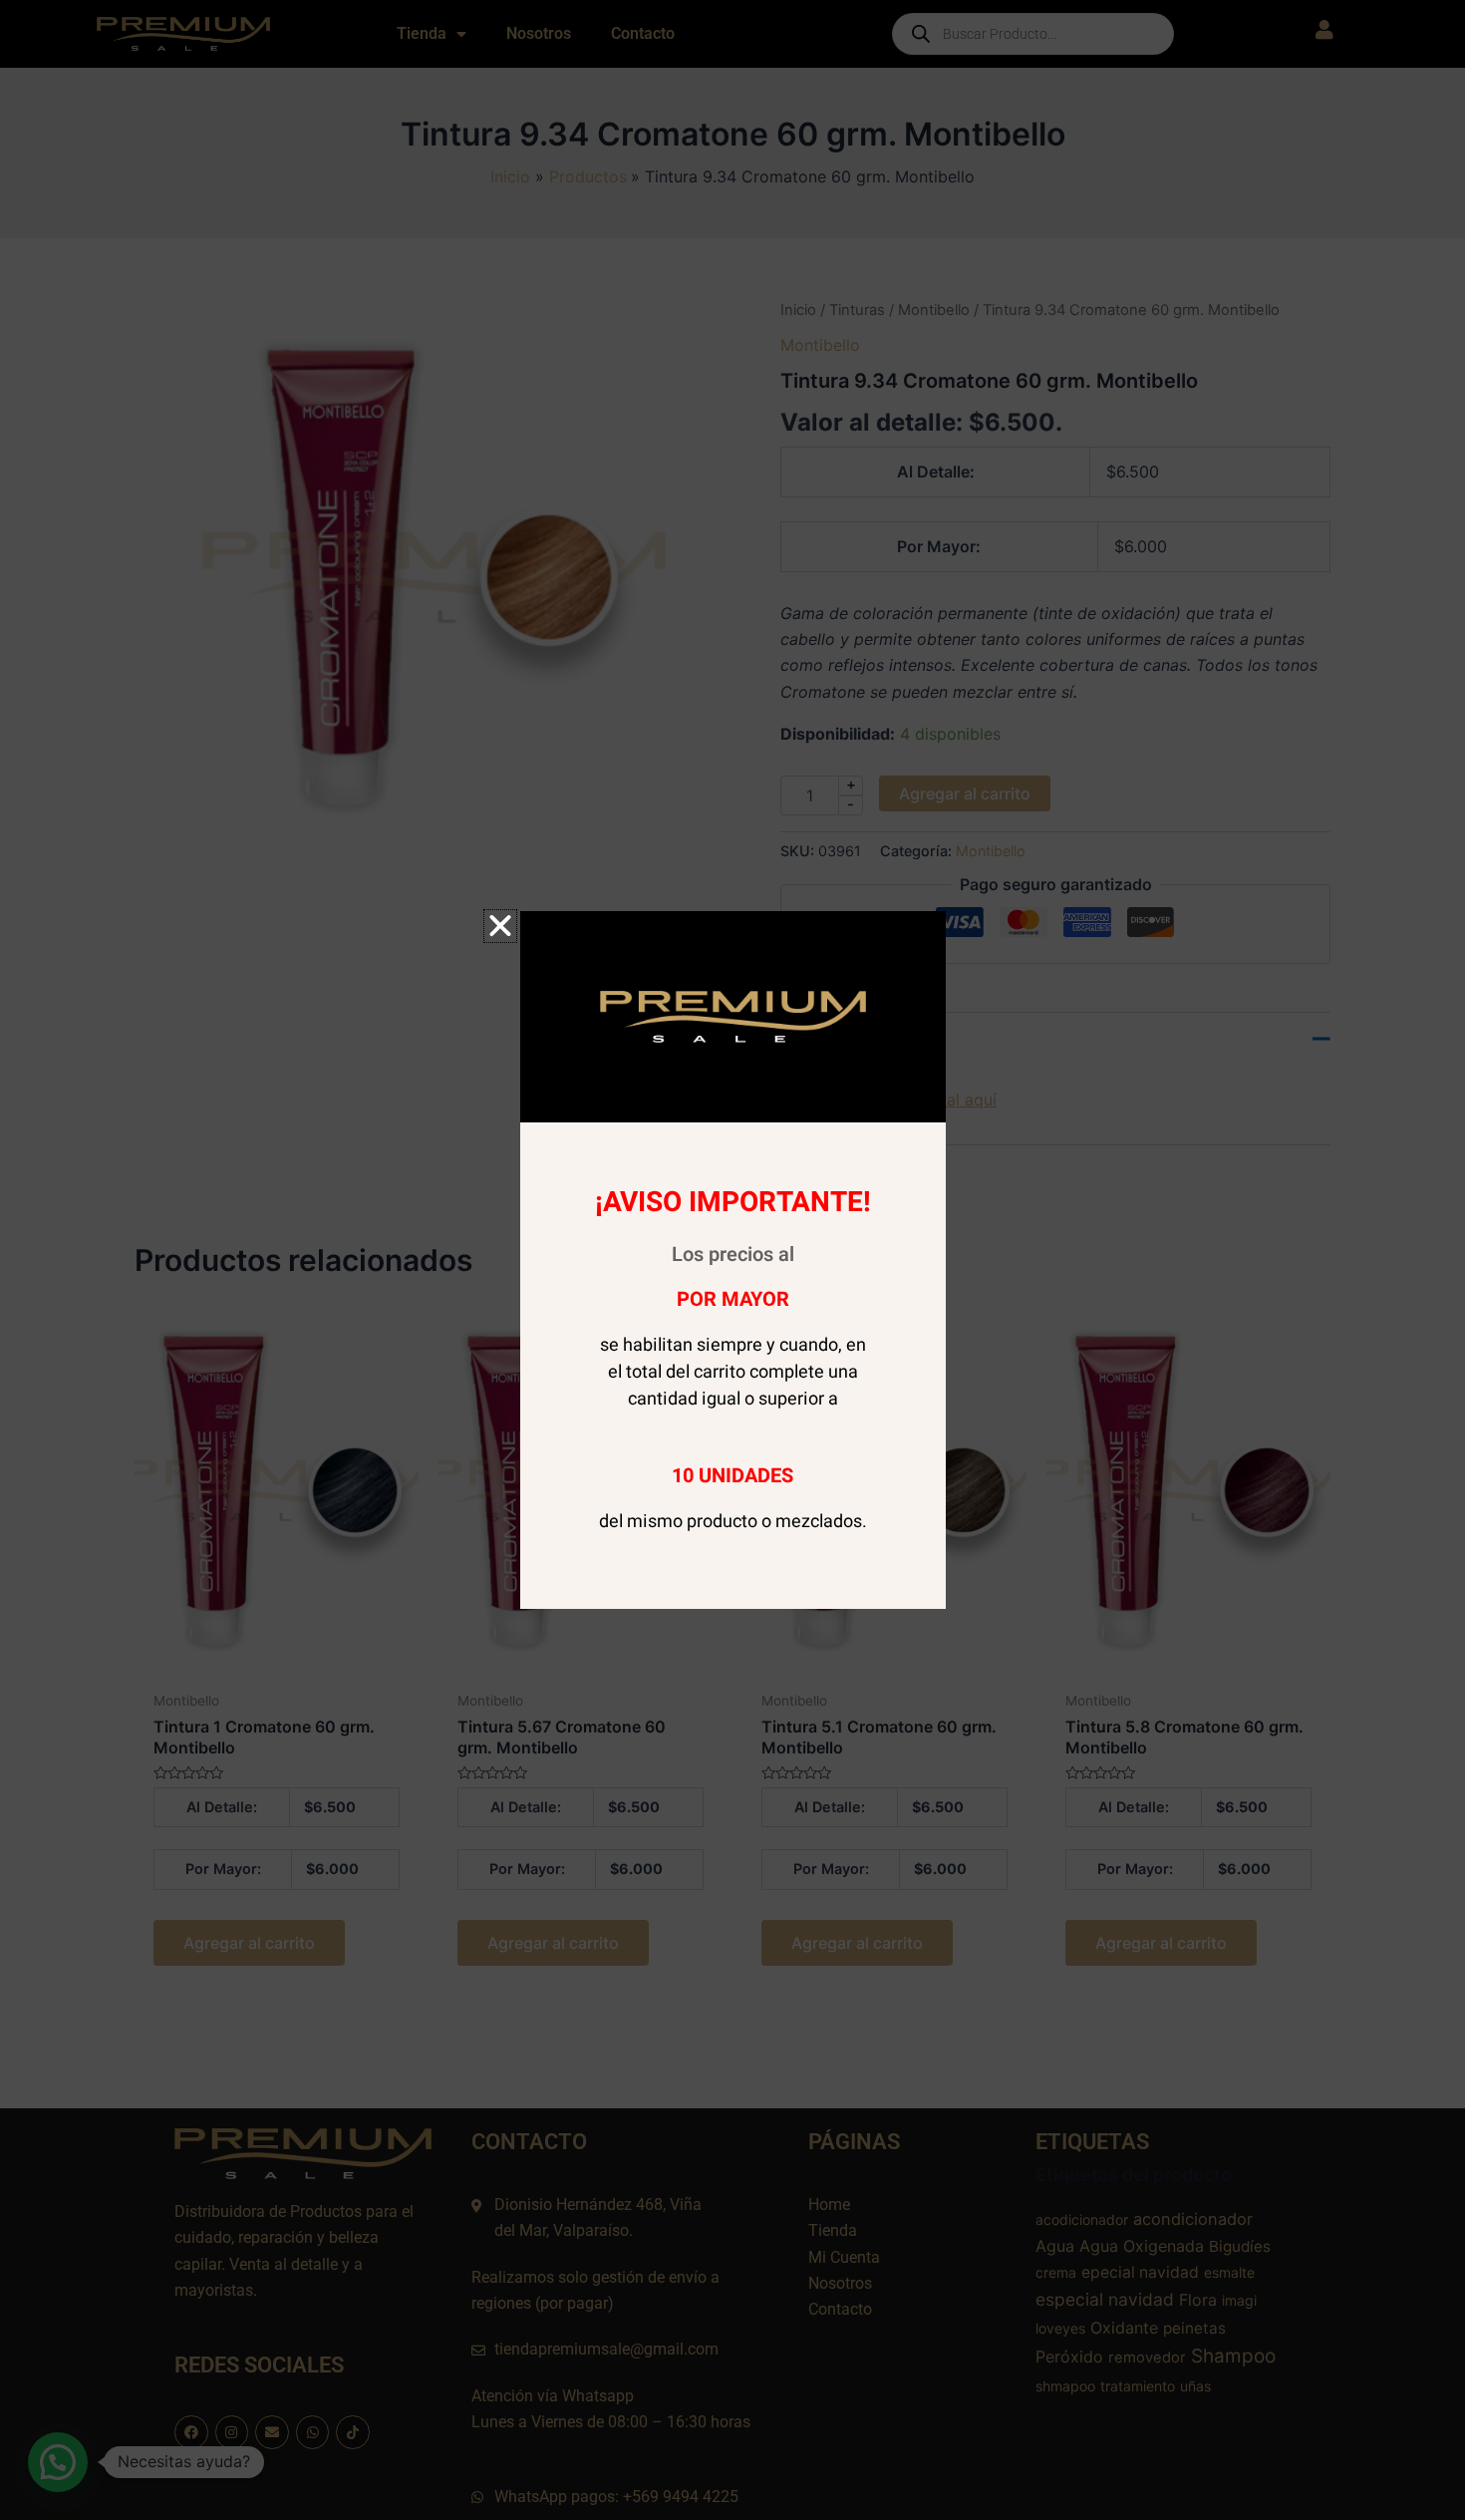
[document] (732, 1260)
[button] (500, 926)
